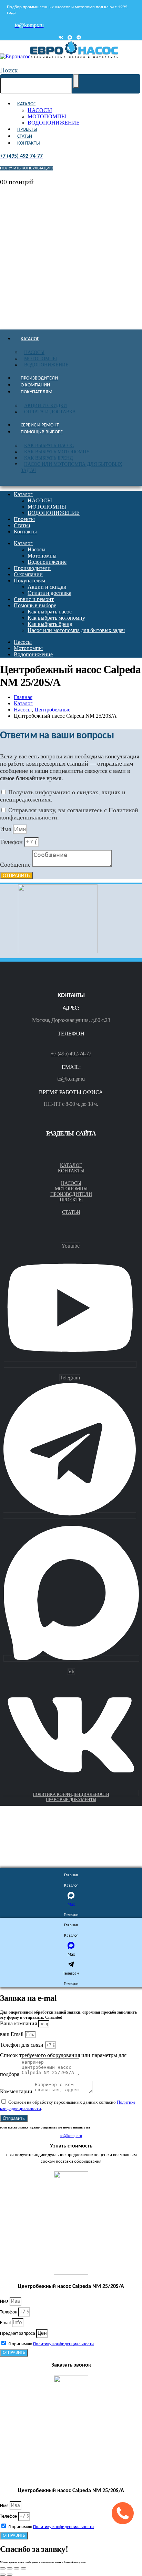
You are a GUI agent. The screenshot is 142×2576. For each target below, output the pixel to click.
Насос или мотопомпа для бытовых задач (72, 467)
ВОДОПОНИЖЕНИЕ (54, 123)
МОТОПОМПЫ (47, 116)
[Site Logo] (59, 56)
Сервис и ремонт (40, 425)
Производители (39, 378)
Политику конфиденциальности (63, 2344)
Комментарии (17, 2091)
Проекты (27, 130)
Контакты (29, 143)
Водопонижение (46, 365)
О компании (35, 385)
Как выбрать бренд (49, 458)
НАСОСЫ (40, 110)
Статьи (25, 136)
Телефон (12, 842)
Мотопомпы (40, 359)
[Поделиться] (17, 2568)
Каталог (26, 104)
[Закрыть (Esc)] (23, 2568)
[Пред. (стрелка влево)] (3, 2575)
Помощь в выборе (42, 432)
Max (71, 1905)
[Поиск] (76, 81)
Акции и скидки (45, 406)
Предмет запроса (18, 2334)
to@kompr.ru (71, 1079)
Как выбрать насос (49, 446)
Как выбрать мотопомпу (57, 452)
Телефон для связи (22, 2045)
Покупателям (37, 392)
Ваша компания (19, 2023)
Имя (6, 829)
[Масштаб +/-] (3, 2568)
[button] (9, 70)
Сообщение (16, 865)
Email (6, 2323)
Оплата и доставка (50, 412)
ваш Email (12, 2034)
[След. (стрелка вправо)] (10, 2575)
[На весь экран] (10, 2568)
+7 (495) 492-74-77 (71, 1054)
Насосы (34, 352)
